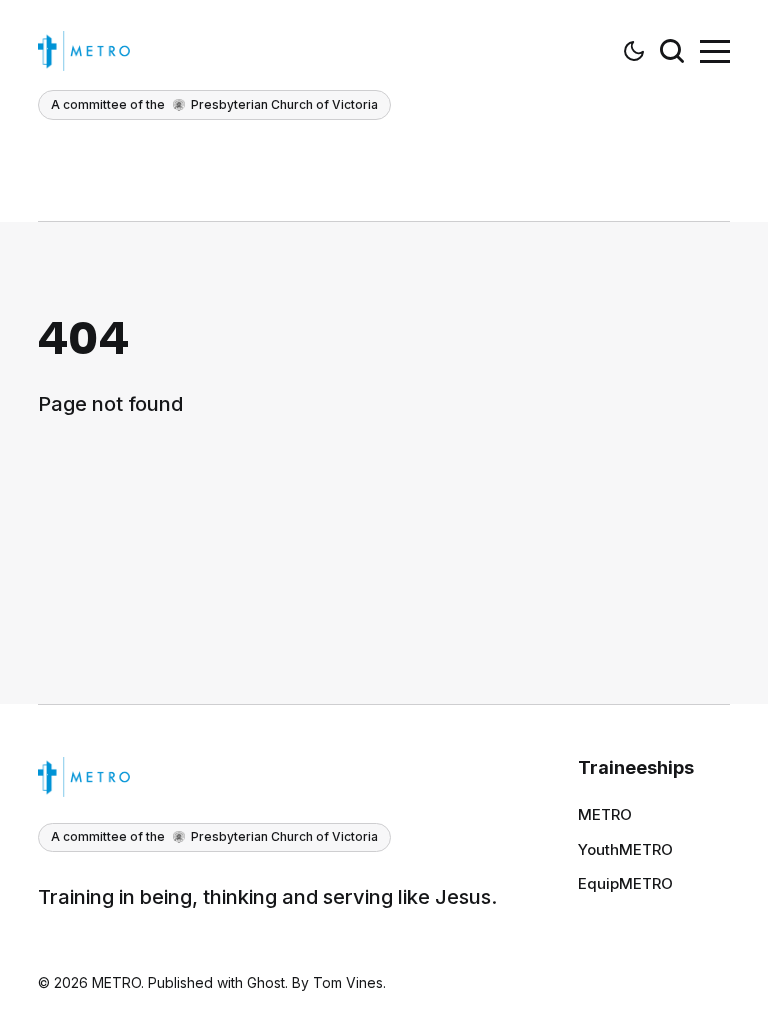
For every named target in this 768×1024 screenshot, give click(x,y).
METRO (605, 814)
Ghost (266, 982)
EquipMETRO (625, 883)
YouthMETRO (625, 849)
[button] (634, 51)
